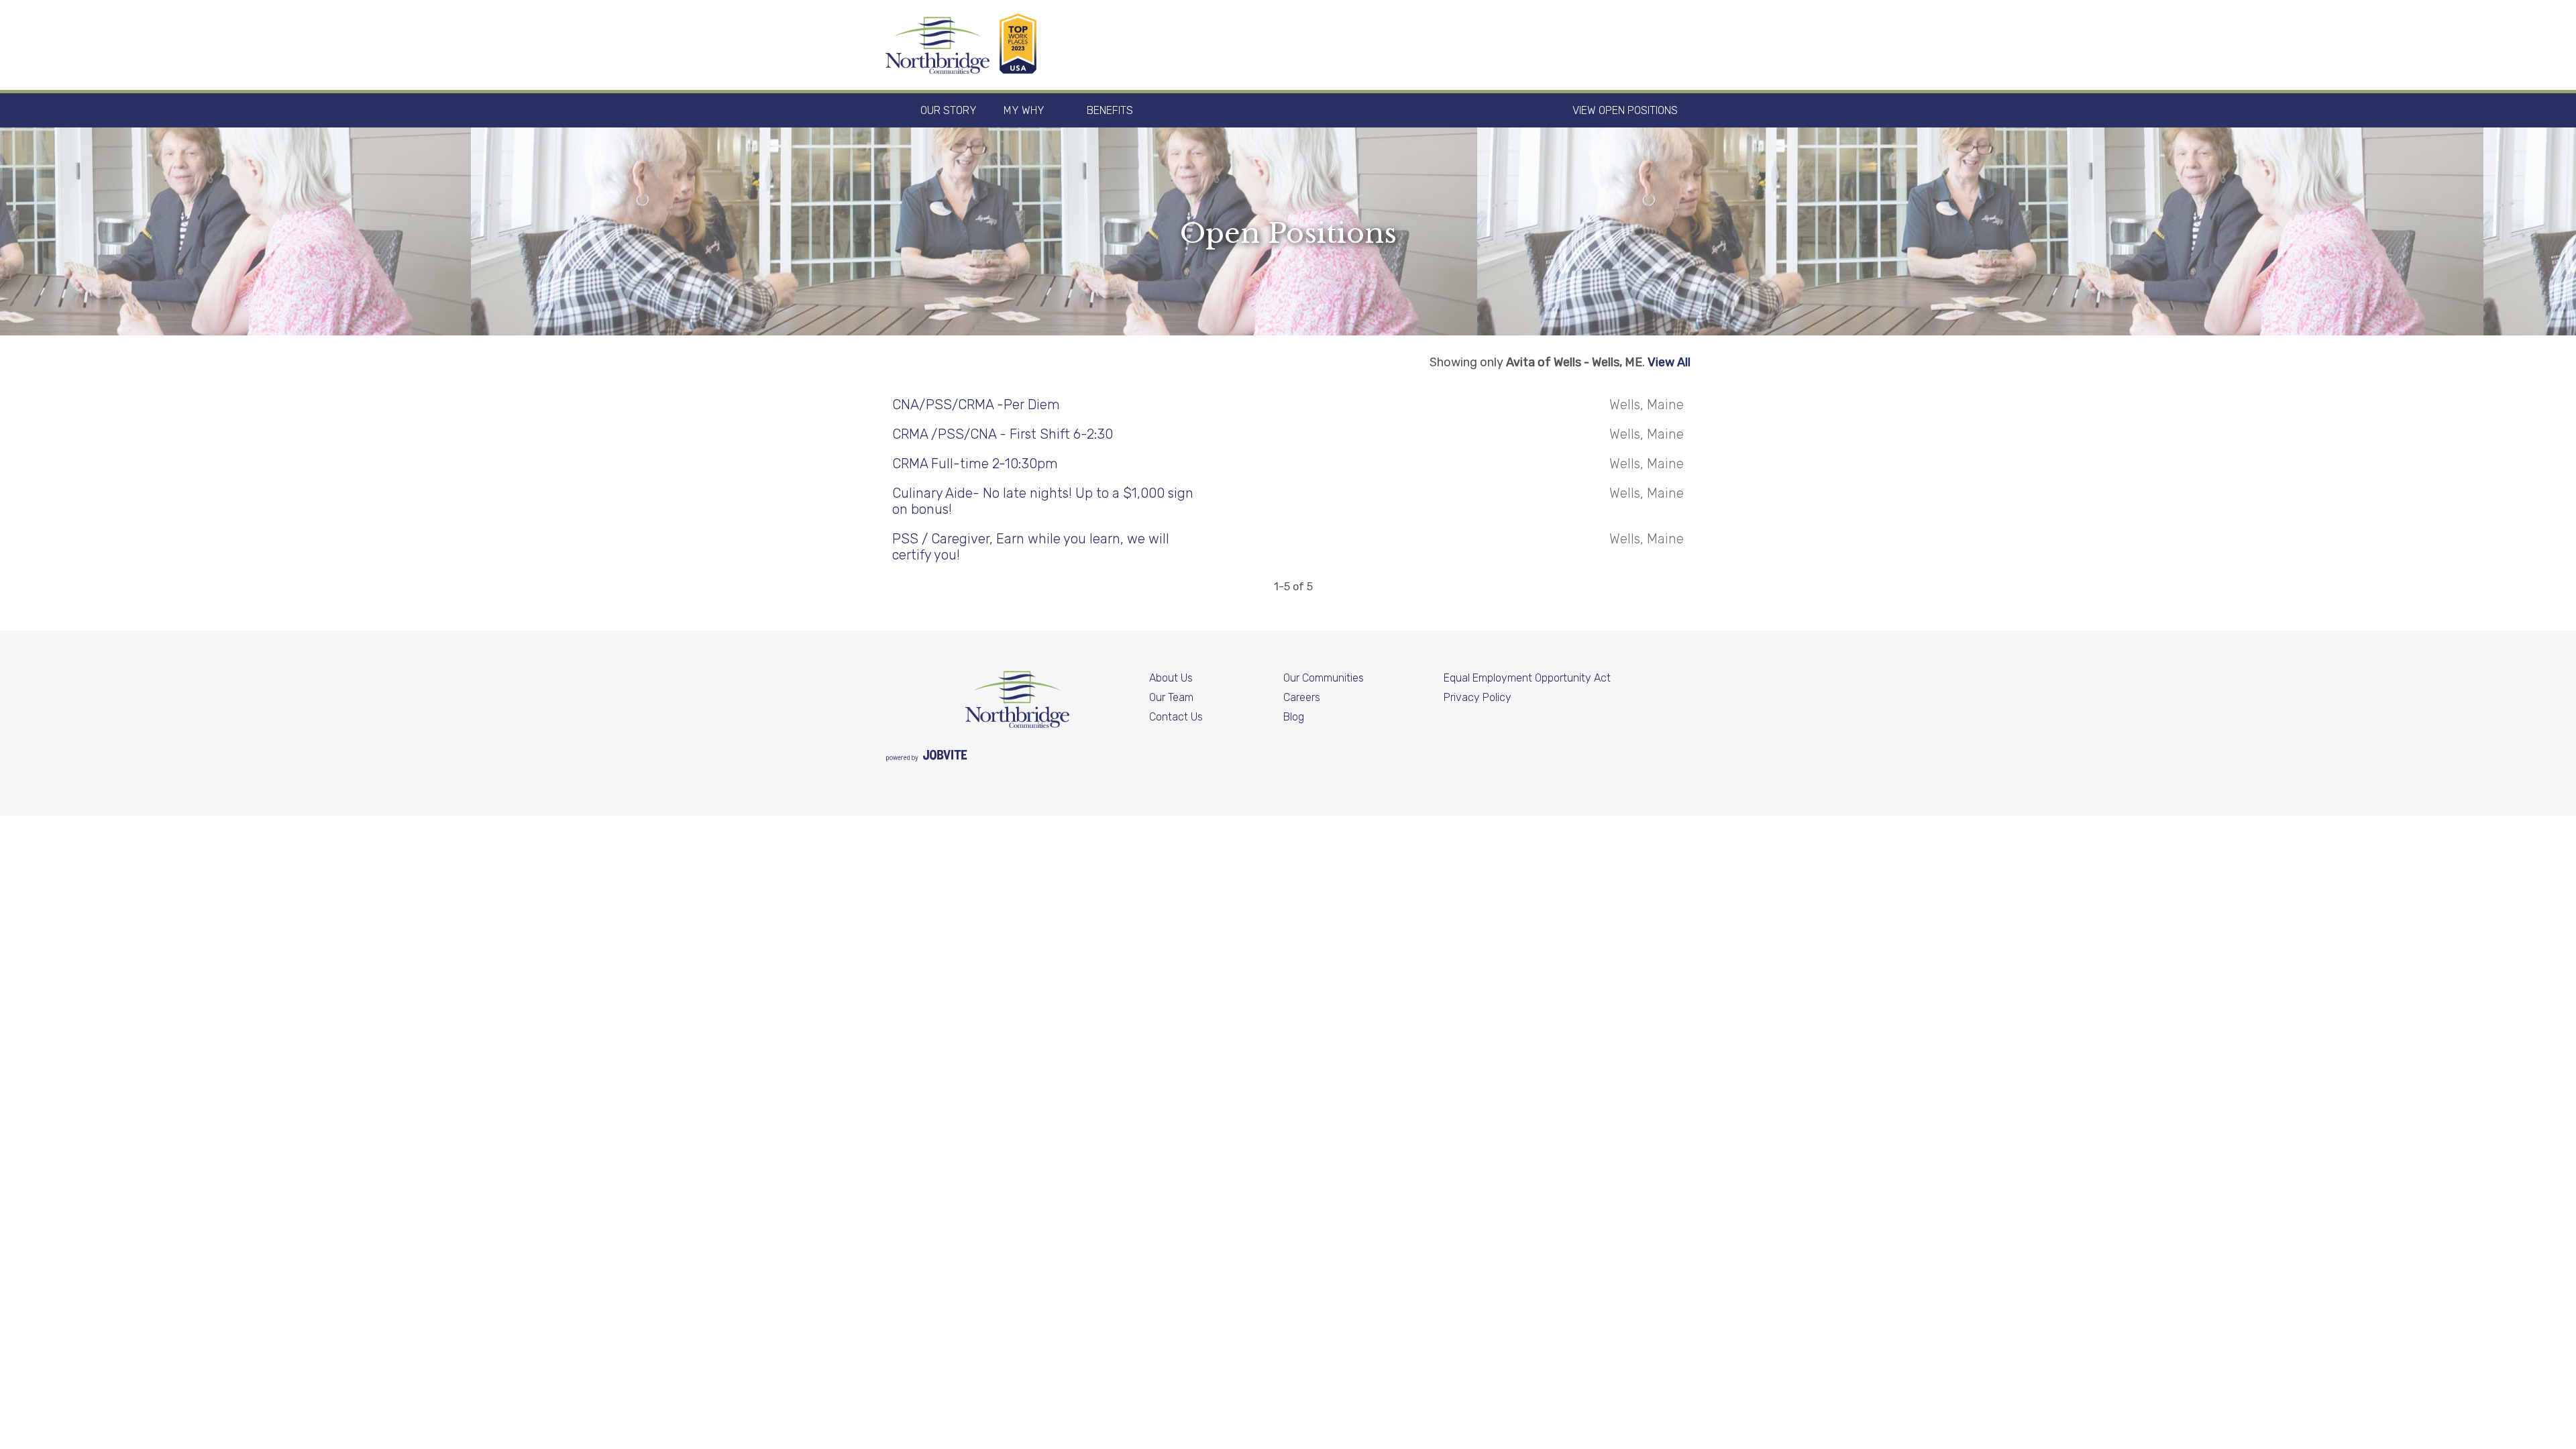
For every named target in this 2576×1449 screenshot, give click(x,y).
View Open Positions (1625, 110)
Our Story (949, 110)
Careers (1302, 697)
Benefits (1110, 110)
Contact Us (1176, 717)
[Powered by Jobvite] (926, 757)
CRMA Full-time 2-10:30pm (975, 464)
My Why (1024, 110)
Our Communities (1324, 678)
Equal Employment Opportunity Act (1527, 678)
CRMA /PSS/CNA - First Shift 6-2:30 (1003, 434)
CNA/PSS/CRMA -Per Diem (976, 405)
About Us (1171, 678)
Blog (1294, 717)
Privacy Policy (1478, 697)
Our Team (1171, 697)
